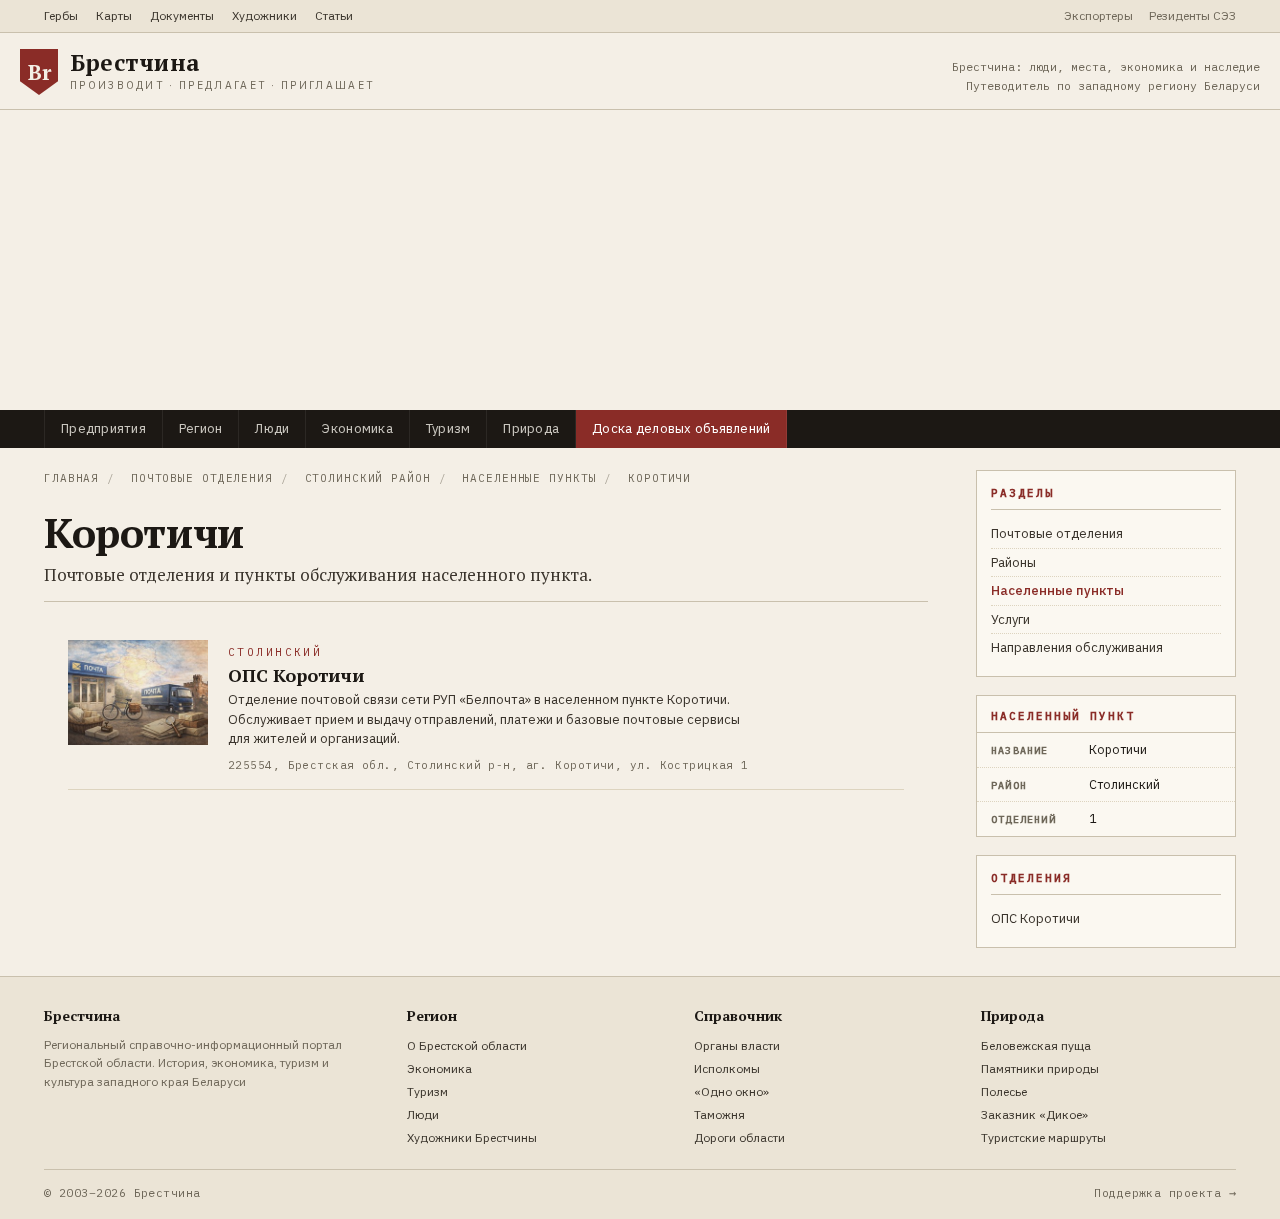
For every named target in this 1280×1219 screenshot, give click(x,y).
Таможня (719, 1114)
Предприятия (103, 428)
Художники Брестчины (472, 1137)
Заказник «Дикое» (1034, 1114)
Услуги (1010, 619)
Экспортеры (1098, 15)
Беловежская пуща (1036, 1045)
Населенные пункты (529, 478)
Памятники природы (1040, 1068)
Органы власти (737, 1045)
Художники (264, 15)
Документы (182, 15)
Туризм (448, 428)
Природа (531, 428)
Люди (272, 428)
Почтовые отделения (202, 478)
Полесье (1004, 1091)
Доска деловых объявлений (681, 428)
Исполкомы (727, 1068)
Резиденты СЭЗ (1192, 15)
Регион (201, 428)
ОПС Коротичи (1035, 918)
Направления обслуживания (1077, 647)
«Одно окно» (731, 1091)
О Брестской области (467, 1045)
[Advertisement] (640, 260)
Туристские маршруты (1043, 1137)
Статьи (334, 15)
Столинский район (368, 478)
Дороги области (739, 1137)
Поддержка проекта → (1165, 1192)
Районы (1013, 562)
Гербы (61, 15)
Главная (71, 478)
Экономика (357, 428)
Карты (114, 15)
